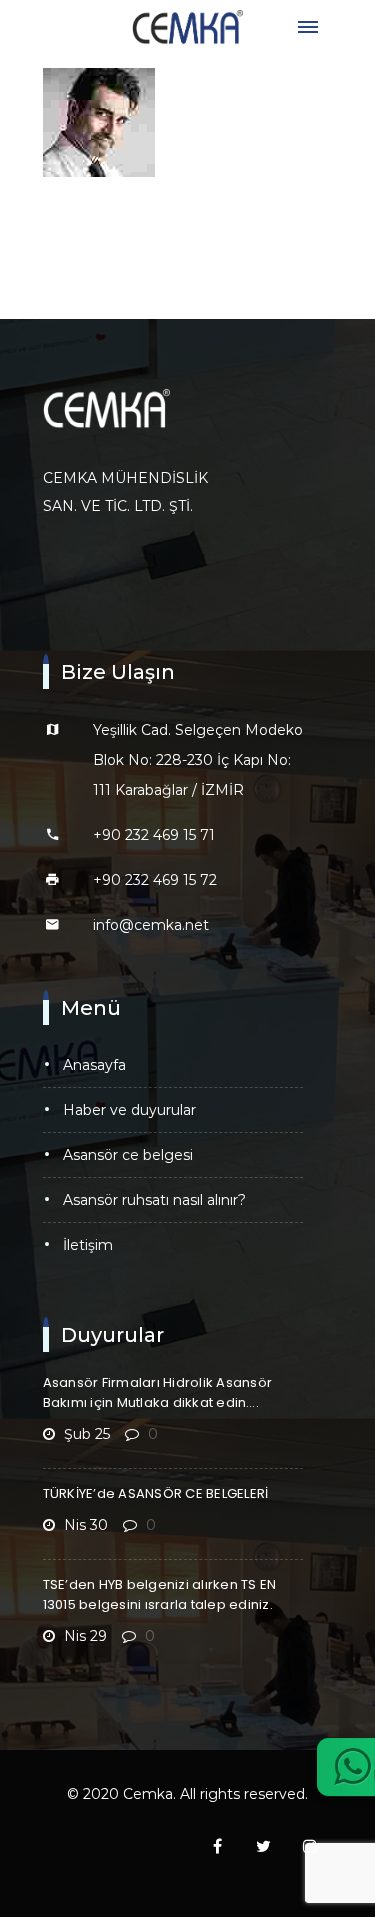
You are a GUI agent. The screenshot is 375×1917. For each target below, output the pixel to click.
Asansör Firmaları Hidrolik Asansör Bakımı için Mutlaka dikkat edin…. (158, 1392)
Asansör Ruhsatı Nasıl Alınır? (154, 1200)
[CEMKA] (188, 27)
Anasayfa (94, 1065)
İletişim (88, 1245)
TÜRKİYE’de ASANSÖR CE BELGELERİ (156, 1493)
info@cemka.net (151, 925)
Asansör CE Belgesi (128, 1155)
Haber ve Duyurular (129, 1110)
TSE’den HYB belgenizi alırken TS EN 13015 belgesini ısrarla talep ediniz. (160, 1594)
